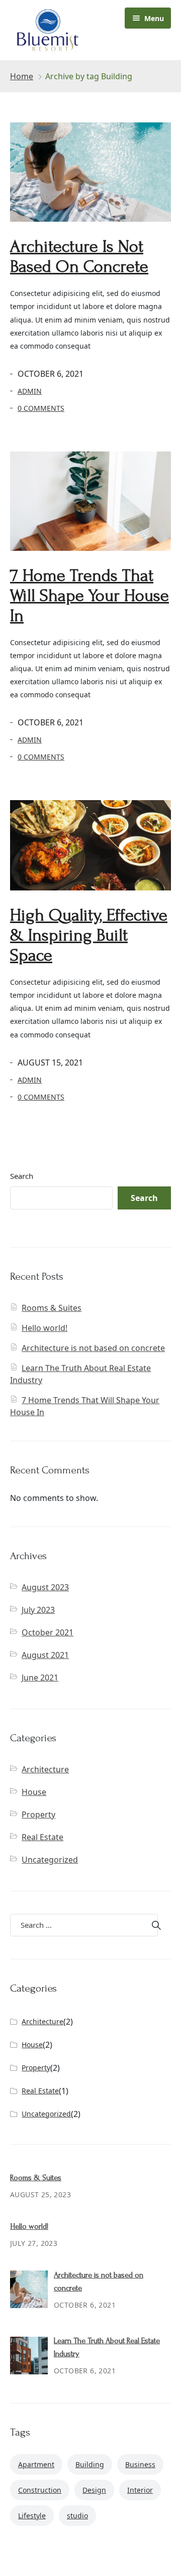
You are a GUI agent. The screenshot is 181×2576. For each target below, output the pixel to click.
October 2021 (48, 1632)
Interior (140, 2490)
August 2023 (45, 1587)
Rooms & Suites (52, 1308)
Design (94, 2490)
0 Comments (41, 408)
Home (22, 76)
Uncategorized (50, 1860)
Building (90, 2464)
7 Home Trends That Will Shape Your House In (89, 596)
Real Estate (42, 1837)
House (34, 1792)
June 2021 (40, 1678)
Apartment (36, 2464)
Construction (40, 2490)
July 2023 (38, 1610)
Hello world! (44, 1328)
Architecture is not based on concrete (79, 257)
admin (30, 391)
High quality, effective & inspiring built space (89, 935)
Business (140, 2464)
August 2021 (45, 1655)
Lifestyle (32, 2516)
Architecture (45, 1769)
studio (77, 2516)
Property (38, 1814)
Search (22, 1176)
